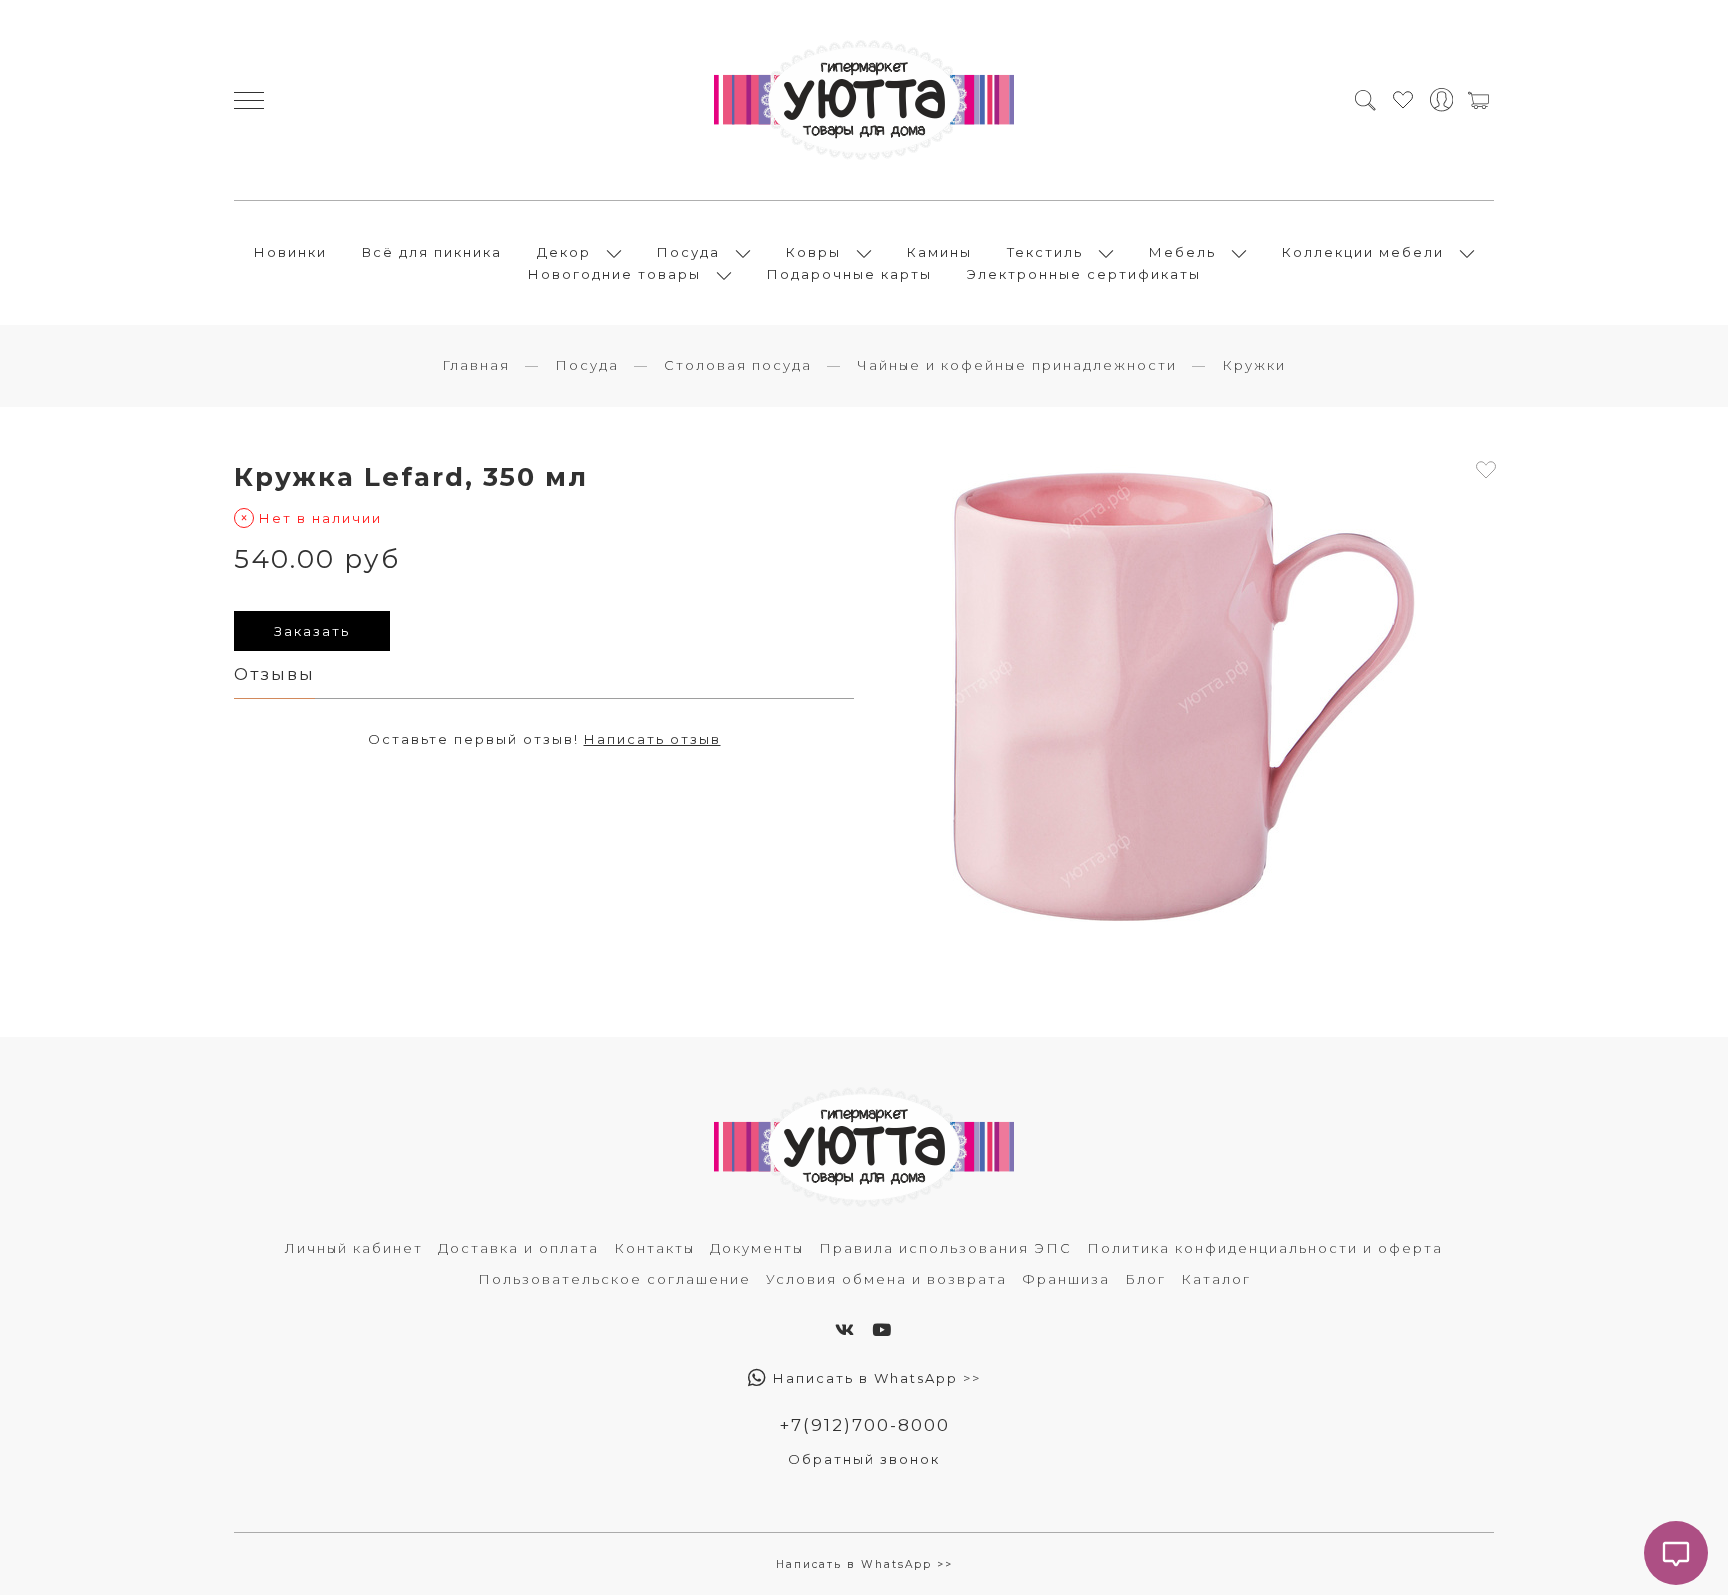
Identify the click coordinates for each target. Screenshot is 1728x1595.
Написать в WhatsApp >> (874, 1378)
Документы (757, 1248)
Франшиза (1066, 1279)
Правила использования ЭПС (945, 1248)
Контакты (654, 1248)
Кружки (1254, 365)
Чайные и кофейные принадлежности (1017, 365)
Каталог (1216, 1279)
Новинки (290, 252)
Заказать (312, 631)
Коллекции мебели (1363, 252)
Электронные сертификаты (1084, 274)
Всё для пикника (432, 252)
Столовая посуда (738, 365)
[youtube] (882, 1330)
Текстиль (1045, 252)
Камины (939, 252)
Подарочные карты (849, 274)
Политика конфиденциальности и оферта (1265, 1248)
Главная (476, 365)
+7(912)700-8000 (864, 1425)
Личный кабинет (354, 1248)
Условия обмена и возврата (886, 1279)
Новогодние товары (614, 274)
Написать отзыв (652, 739)
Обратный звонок (864, 1459)
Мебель (1182, 252)
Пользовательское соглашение (614, 1279)
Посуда (688, 252)
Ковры (813, 252)
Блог (1145, 1279)
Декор (564, 252)
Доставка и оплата (518, 1248)
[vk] (845, 1330)
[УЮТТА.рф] (864, 100)
